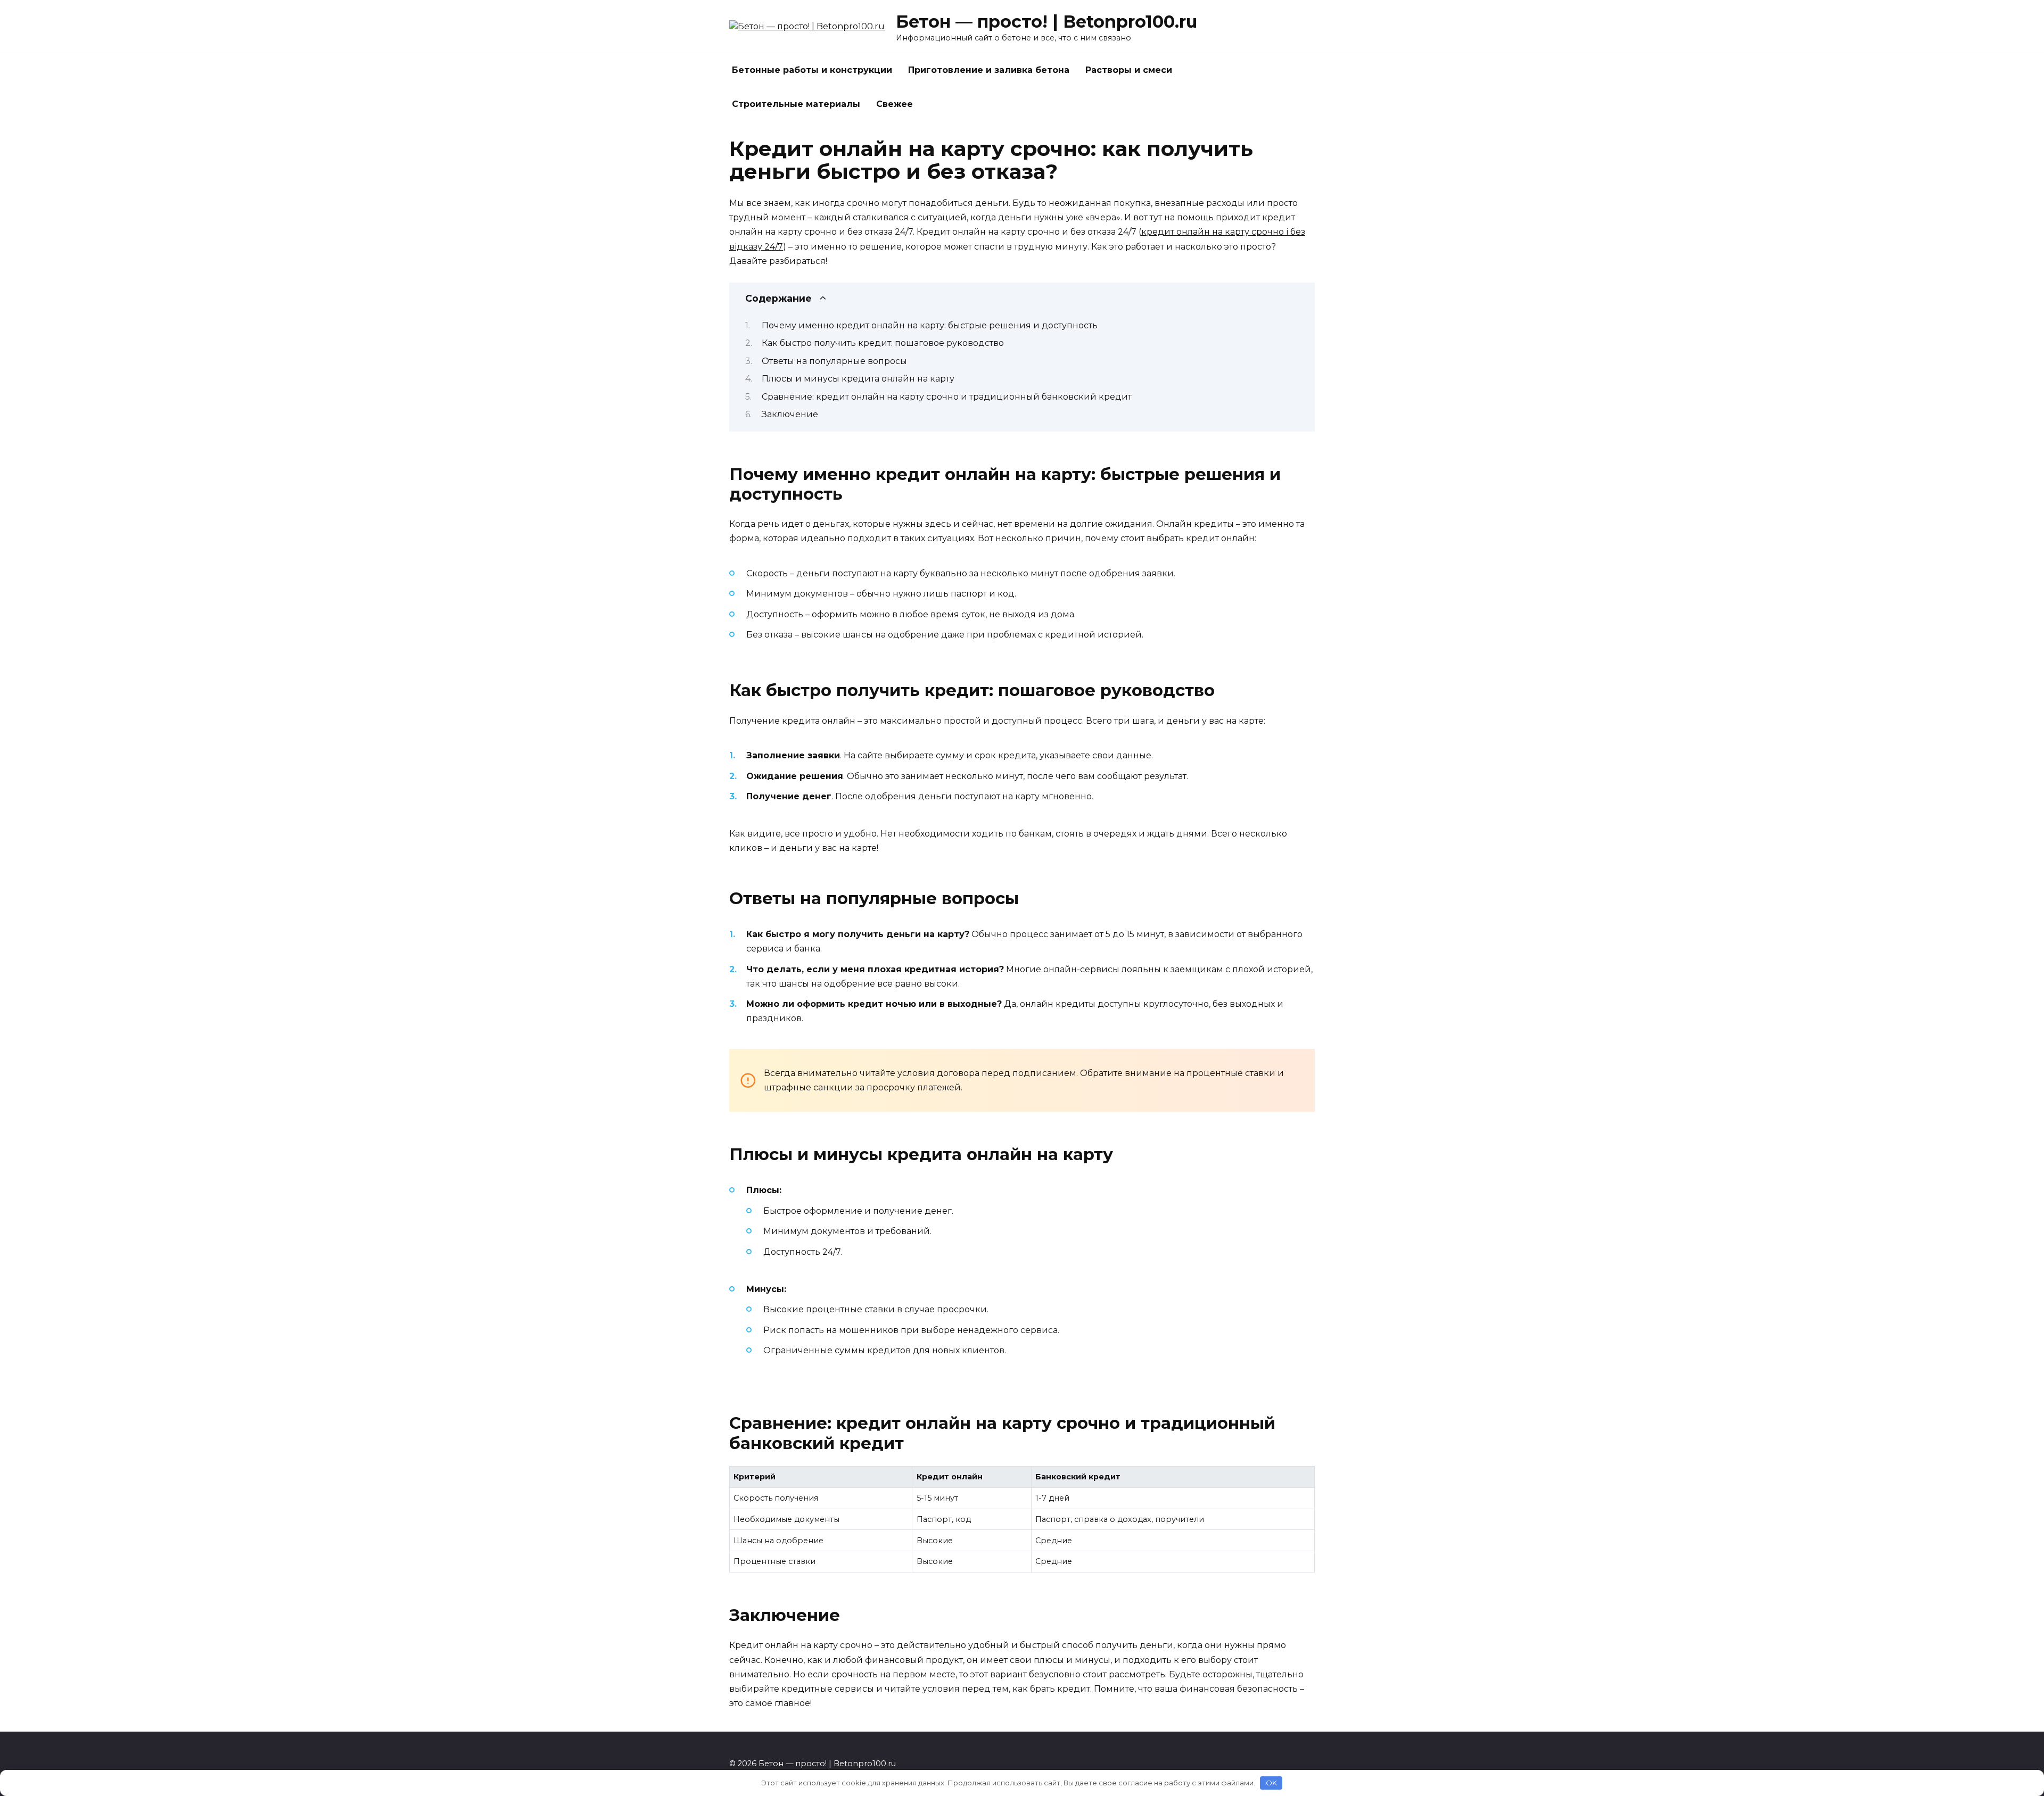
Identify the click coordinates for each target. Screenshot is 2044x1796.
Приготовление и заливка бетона (989, 70)
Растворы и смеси (1129, 70)
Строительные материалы (796, 104)
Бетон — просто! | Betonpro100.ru (1046, 22)
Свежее (895, 104)
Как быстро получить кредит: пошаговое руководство (883, 343)
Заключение (790, 414)
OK (1271, 1783)
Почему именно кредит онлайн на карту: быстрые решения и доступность (930, 325)
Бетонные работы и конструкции (812, 70)
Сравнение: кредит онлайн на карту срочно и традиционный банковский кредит (947, 397)
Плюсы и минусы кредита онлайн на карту (858, 379)
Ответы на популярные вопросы (834, 361)
